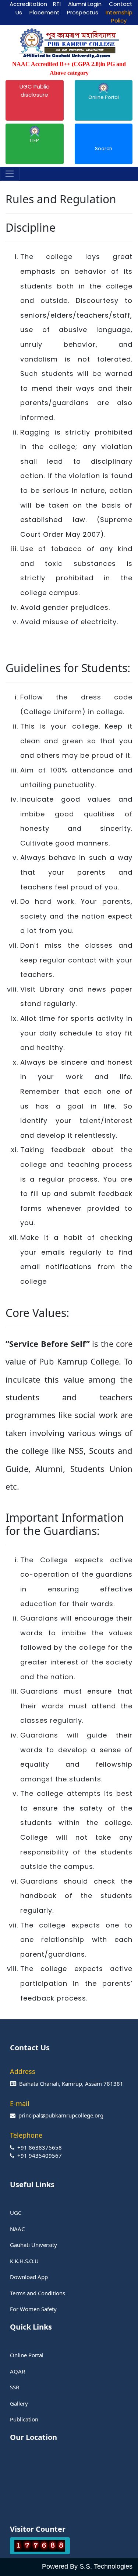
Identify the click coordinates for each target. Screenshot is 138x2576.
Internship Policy (119, 17)
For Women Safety (33, 2309)
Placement (45, 12)
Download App (29, 2277)
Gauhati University (33, 2245)
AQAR (17, 2371)
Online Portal (104, 97)
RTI (57, 4)
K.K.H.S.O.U (24, 2261)
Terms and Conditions (38, 2293)
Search (104, 148)
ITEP (34, 140)
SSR (15, 2387)
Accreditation (28, 4)
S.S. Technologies (106, 2566)
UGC (16, 2213)
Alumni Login (85, 4)
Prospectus (83, 12)
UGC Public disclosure (34, 91)
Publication (24, 2419)
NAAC (17, 2229)
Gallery (19, 2403)
